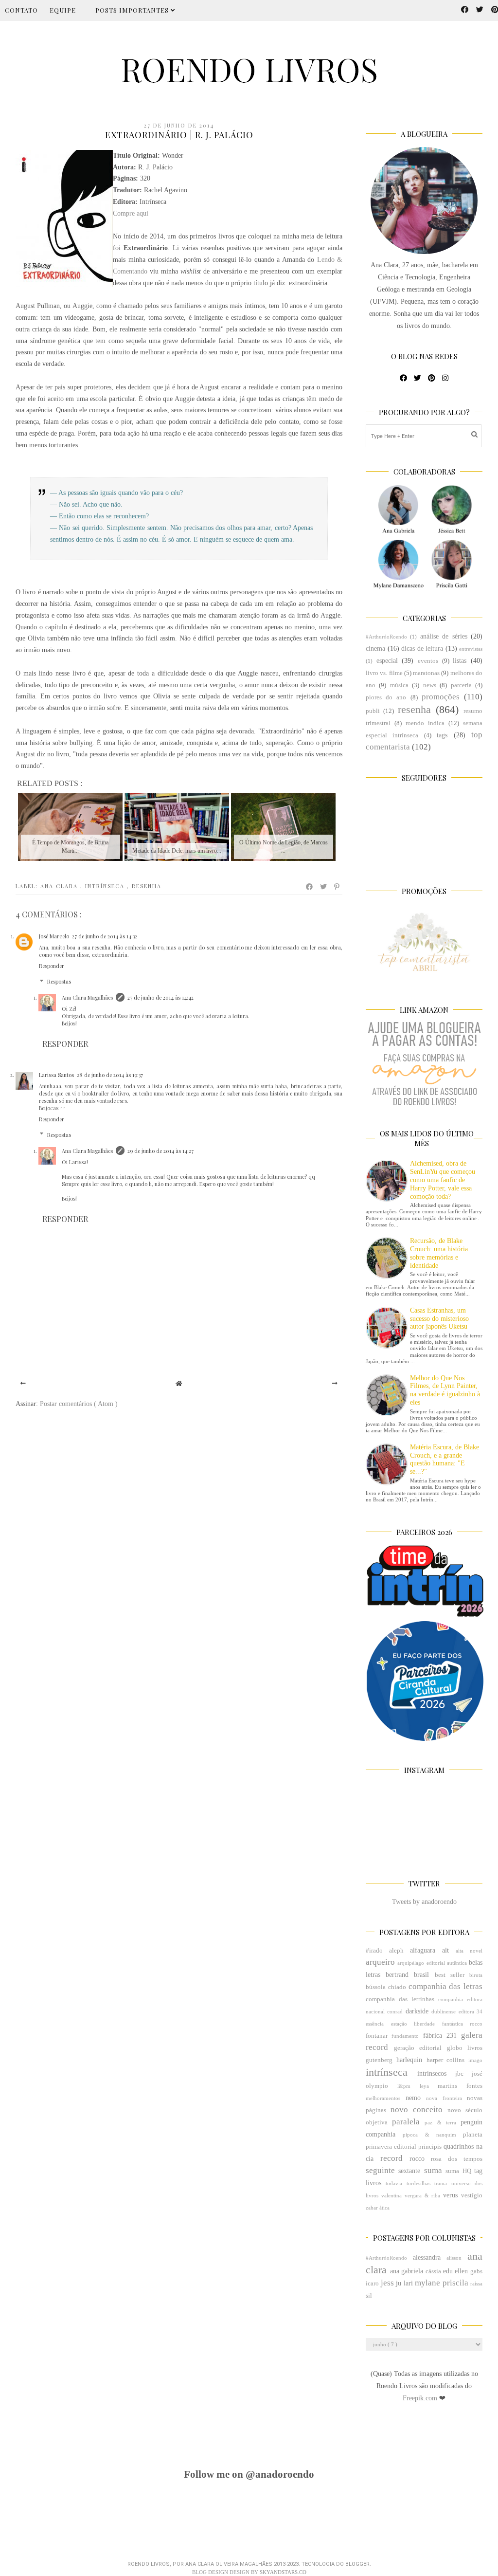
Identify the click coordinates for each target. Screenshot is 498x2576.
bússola (376, 1987)
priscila (455, 2283)
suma (433, 2170)
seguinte (380, 2170)
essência (375, 2024)
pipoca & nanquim (429, 2135)
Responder (52, 966)
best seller (450, 1975)
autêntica (457, 1963)
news (430, 685)
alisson (454, 2258)
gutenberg (379, 2060)
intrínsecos (432, 2074)
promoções (441, 697)
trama (441, 2183)
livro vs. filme (384, 673)
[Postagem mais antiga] (335, 1384)
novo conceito (417, 2110)
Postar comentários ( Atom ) (79, 1404)
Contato (21, 10)
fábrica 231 (440, 2036)
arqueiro (380, 1962)
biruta (476, 1975)
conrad (395, 2011)
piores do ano (386, 697)
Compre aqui (131, 213)
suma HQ (458, 2171)
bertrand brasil (407, 1975)
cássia (433, 2271)
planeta (473, 2135)
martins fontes (460, 2086)
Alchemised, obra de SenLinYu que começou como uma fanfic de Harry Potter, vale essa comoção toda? (443, 1180)
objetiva (377, 2122)
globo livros (465, 2048)
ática (384, 2208)
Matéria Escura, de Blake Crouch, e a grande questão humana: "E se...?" (445, 1459)
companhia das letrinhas (400, 1999)
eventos (428, 661)
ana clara (60, 886)
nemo (413, 2098)
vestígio (472, 2195)
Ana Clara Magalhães (87, 997)
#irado (374, 1951)
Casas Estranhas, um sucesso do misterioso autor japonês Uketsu (439, 1319)
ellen (461, 2271)
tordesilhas (418, 2183)
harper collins (446, 2060)
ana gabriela (407, 2271)
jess (387, 2283)
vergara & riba (423, 2195)
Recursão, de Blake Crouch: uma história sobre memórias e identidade (439, 1253)
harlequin (409, 2060)
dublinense (444, 2011)
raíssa (476, 2284)
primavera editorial (391, 2147)
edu (448, 2271)
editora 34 (471, 2011)
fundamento (405, 2036)
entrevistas (471, 649)
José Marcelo (54, 936)
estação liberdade (413, 2024)
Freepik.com (421, 2398)
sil (369, 2296)
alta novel (469, 1951)
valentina (391, 2195)
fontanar (377, 2036)
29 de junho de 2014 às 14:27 (160, 1151)
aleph (396, 1951)
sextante (409, 2171)
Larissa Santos (56, 1075)
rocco (417, 2159)
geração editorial (418, 2048)
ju (399, 2283)
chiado (397, 1987)
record (391, 2158)
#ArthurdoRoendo (386, 637)
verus (450, 2195)
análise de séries (444, 636)
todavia (394, 2183)
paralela (406, 2122)
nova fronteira (444, 2098)
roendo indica (425, 723)
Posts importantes (133, 10)
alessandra (427, 2257)
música (399, 685)
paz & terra (440, 2122)
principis (430, 2147)
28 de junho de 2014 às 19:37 (110, 1075)
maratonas (426, 673)
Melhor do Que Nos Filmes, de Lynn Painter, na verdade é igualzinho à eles (445, 1390)
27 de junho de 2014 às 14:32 (105, 936)
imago (475, 2060)
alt (445, 1950)
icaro (372, 2284)
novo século (465, 2110)
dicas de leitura (422, 649)
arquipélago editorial (421, 1963)
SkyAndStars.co (283, 2572)
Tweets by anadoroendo (424, 1902)
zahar (372, 2208)
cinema (375, 649)
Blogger (357, 2564)
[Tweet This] (324, 887)
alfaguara (423, 1950)
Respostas (59, 981)
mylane (427, 2283)
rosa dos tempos (457, 2159)
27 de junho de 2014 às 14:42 (160, 997)
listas (460, 661)
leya (424, 2086)
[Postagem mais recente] (23, 1384)
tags (442, 735)
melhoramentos (383, 2098)
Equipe (63, 10)
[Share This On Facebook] (310, 887)
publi (373, 711)
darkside (417, 2011)
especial (387, 661)
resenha (147, 886)
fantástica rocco (462, 2024)
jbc (459, 2074)
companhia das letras (446, 1986)
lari (408, 2283)
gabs (476, 2271)
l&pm (404, 2086)
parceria (461, 685)
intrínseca (106, 886)
